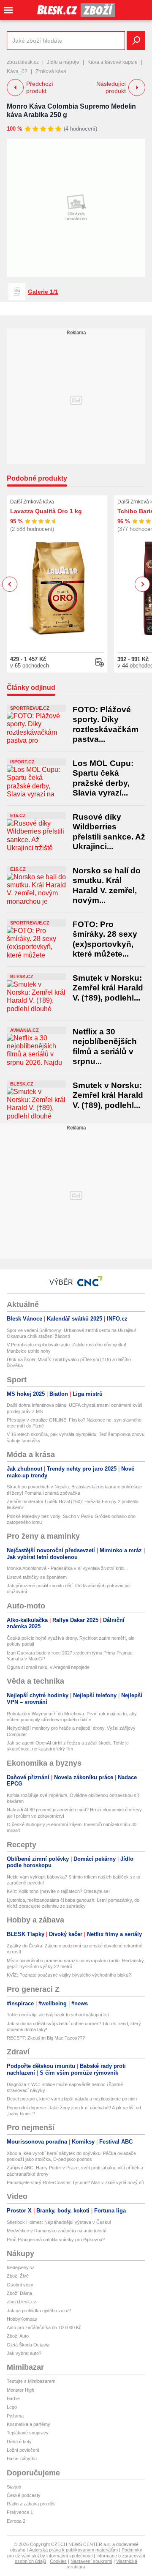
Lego (12, 2407)
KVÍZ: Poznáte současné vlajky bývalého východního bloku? (69, 1975)
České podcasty (24, 2495)
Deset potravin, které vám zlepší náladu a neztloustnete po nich (72, 2099)
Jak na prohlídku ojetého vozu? (39, 2311)
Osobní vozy (20, 2285)
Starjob (14, 2487)
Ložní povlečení (23, 2450)
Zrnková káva (51, 71)
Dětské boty (19, 2442)
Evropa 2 (16, 2521)
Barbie (13, 2398)
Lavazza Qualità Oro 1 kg (46, 511)
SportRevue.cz (30, 708)
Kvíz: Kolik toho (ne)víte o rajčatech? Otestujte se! (58, 1891)
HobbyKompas (22, 2319)
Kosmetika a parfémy (28, 2424)
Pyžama (15, 2416)
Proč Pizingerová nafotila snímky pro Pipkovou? (56, 2240)
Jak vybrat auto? (24, 2353)
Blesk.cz (22, 976)
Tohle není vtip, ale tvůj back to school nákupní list (58, 2015)
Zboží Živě (18, 2276)
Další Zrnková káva (32, 502)
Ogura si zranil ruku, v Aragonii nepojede (48, 1667)
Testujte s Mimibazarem (31, 2381)
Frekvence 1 (20, 2512)
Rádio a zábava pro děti (31, 2504)
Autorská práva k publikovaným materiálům (73, 2550)
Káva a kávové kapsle (113, 62)
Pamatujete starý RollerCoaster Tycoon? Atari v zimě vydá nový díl (75, 2182)
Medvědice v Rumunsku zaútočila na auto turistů (57, 2231)
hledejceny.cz (21, 2267)
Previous (10, 584)
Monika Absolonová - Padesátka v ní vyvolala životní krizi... (67, 1568)
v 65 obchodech (30, 666)
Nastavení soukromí (91, 2561)
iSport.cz (22, 762)
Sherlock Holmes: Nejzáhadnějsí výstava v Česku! (59, 2222)
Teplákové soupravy (28, 2433)
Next (142, 584)
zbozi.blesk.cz (23, 62)
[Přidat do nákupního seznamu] (100, 662)
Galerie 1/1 (43, 292)
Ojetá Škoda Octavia (28, 2345)
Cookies (58, 2561)
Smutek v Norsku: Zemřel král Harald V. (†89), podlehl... (108, 988)
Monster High (20, 2390)
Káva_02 (17, 71)
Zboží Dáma (19, 2293)
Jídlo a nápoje (63, 62)
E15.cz (18, 815)
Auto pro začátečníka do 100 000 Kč (44, 2327)
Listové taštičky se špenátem (37, 1577)
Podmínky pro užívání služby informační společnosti (75, 2553)
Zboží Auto (18, 2336)
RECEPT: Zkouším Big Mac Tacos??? (46, 2038)
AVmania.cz (24, 1030)
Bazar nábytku (22, 2458)
